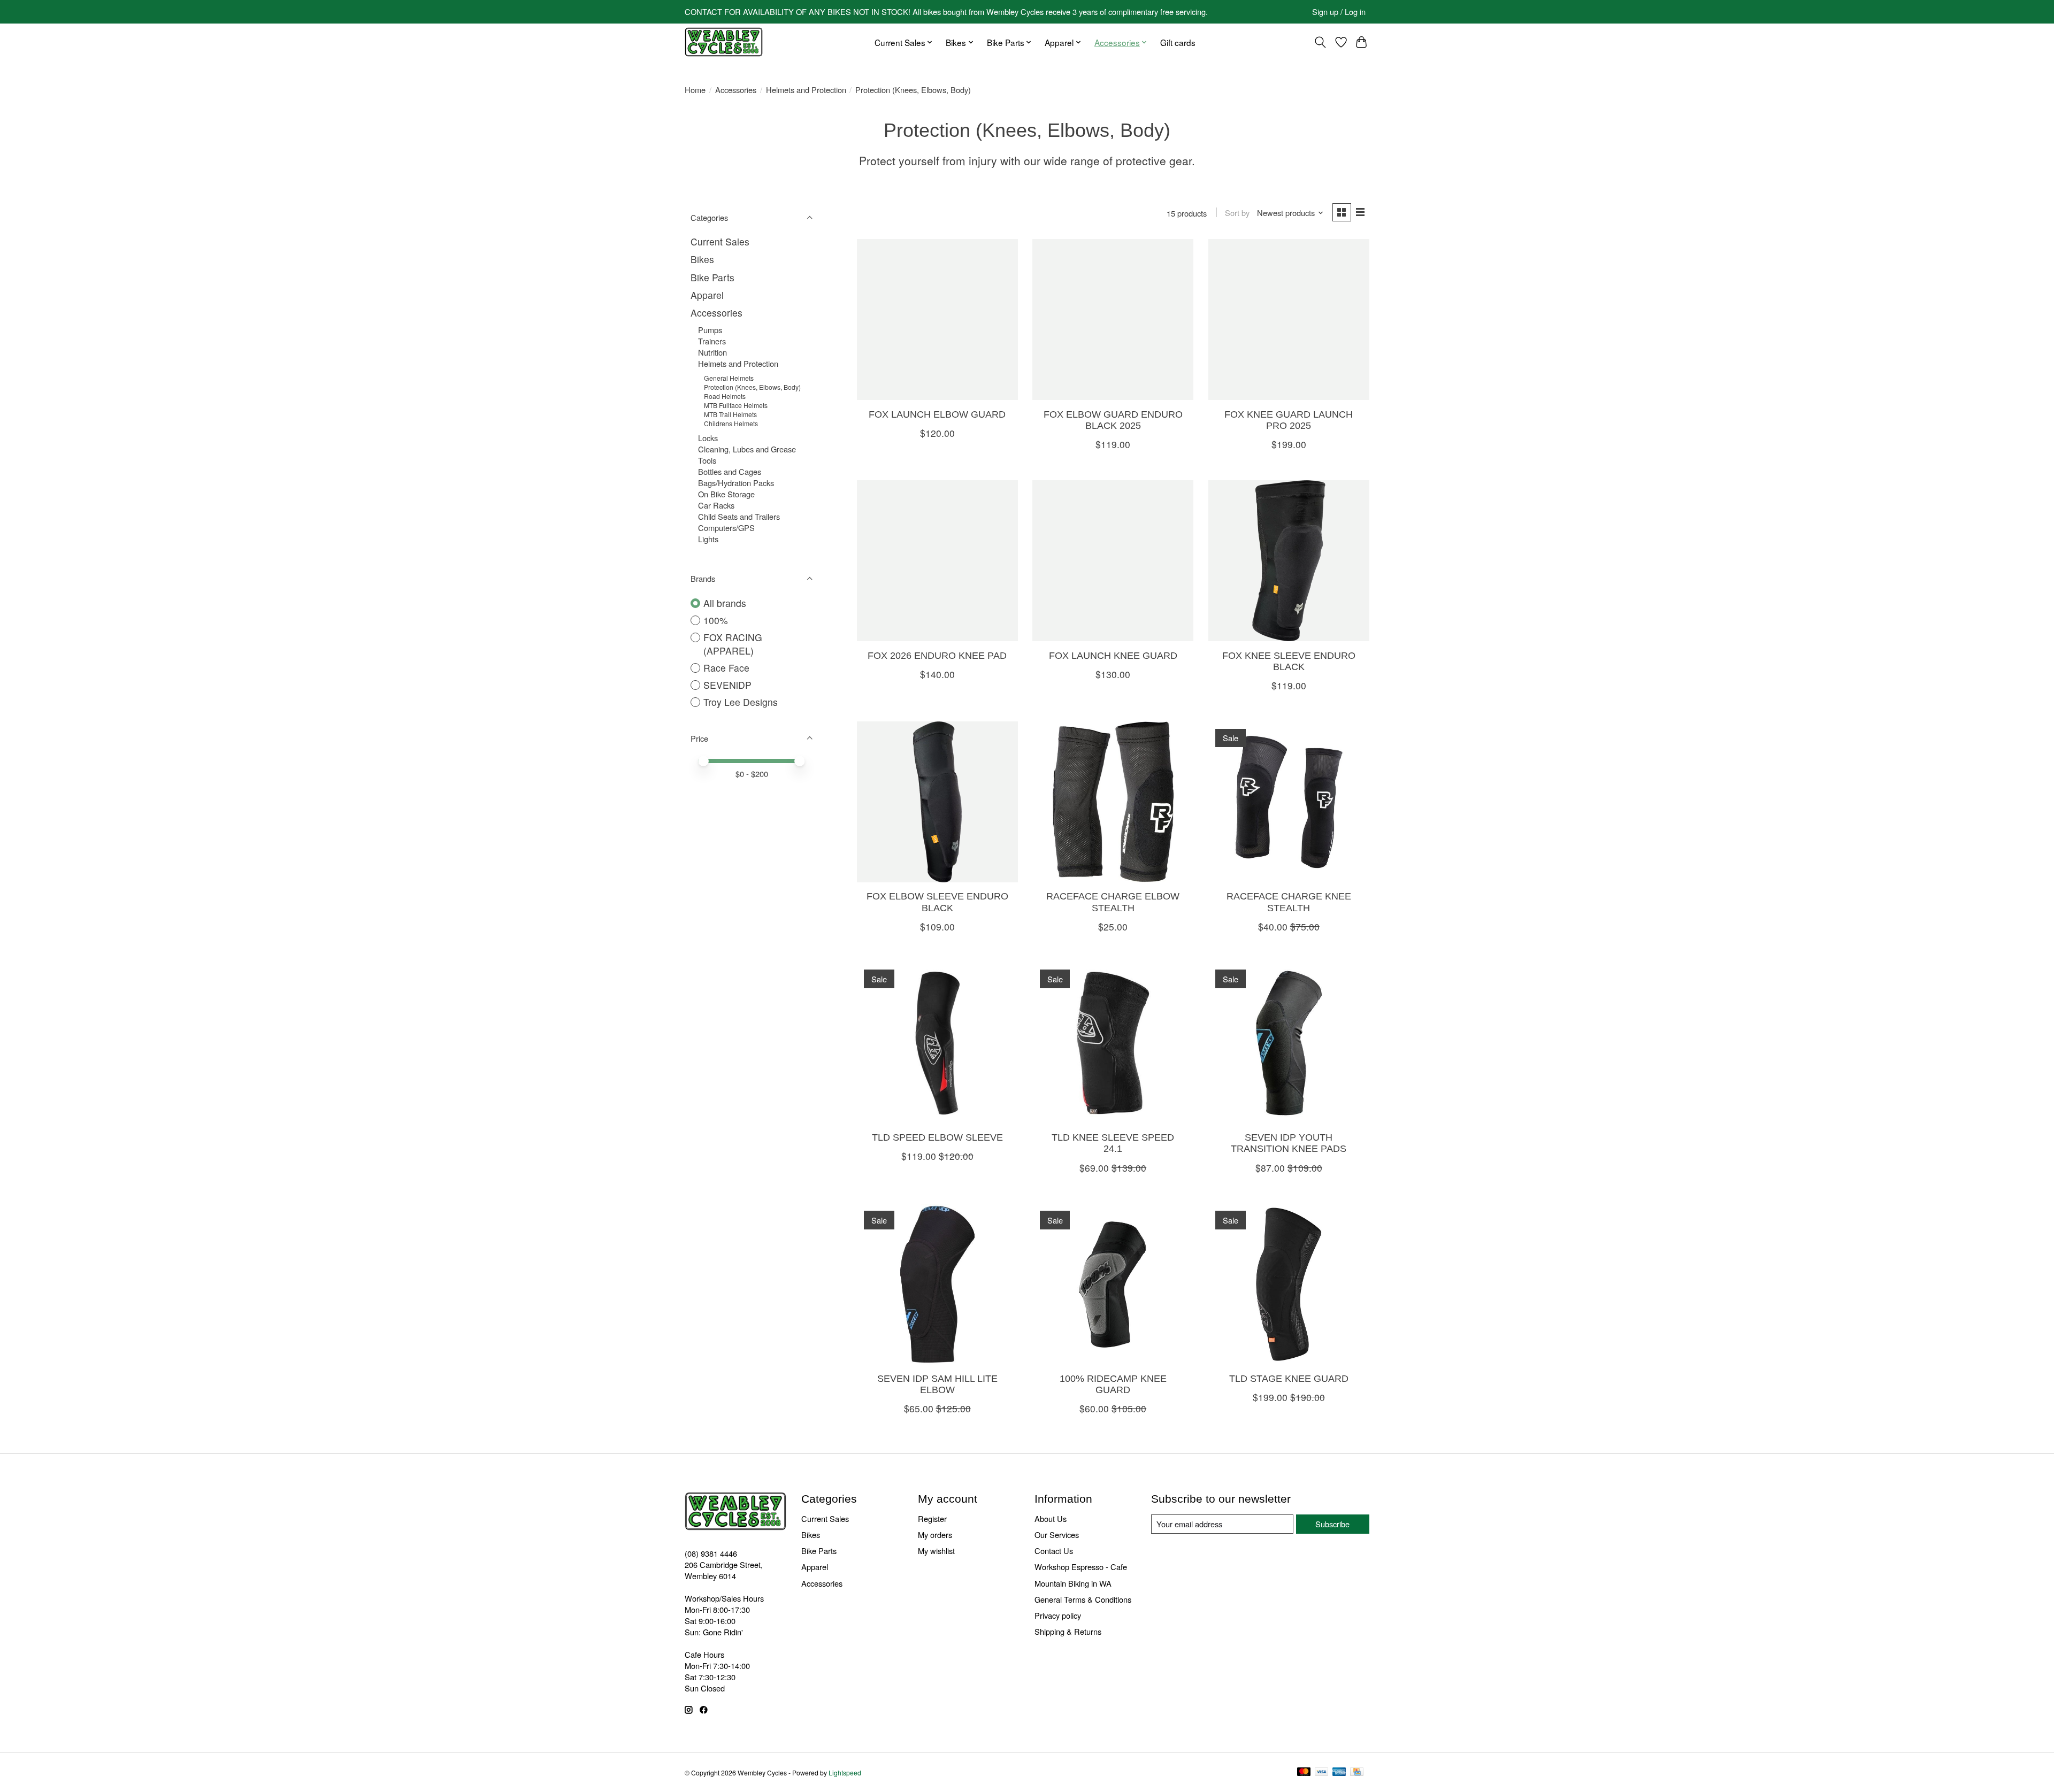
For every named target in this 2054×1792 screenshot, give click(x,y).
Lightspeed (845, 1772)
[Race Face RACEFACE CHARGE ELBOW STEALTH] (1113, 802)
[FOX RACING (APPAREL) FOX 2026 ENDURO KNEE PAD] (937, 561)
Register (932, 1518)
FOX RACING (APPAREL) (733, 644)
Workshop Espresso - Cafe (1081, 1567)
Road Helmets (725, 396)
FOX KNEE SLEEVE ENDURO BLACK (1289, 661)
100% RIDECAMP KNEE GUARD (1113, 1384)
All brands (725, 603)
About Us (1051, 1518)
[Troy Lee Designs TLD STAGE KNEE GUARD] (1289, 1284)
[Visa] (1322, 1772)
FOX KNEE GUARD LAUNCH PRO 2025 (1289, 420)
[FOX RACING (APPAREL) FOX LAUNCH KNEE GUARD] (1113, 561)
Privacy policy (1058, 1615)
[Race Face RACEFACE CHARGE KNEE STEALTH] (1289, 802)
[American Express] (1339, 1772)
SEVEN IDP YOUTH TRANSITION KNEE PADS (1289, 1143)
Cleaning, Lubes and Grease (747, 449)
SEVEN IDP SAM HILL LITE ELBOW (937, 1384)
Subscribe (1332, 1524)
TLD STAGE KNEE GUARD (1289, 1379)
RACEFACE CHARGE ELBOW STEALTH (1113, 902)
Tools (707, 460)
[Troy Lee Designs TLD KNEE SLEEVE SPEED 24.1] (1113, 1043)
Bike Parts (712, 277)
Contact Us (1054, 1551)
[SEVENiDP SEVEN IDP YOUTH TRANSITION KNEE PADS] (1289, 1043)
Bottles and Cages (730, 471)
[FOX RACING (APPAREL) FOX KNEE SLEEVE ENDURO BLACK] (1289, 561)
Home (695, 90)
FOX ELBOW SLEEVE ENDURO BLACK (937, 902)
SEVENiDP (727, 685)
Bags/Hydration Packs (736, 483)
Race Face (726, 668)
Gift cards (1178, 42)
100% (716, 620)
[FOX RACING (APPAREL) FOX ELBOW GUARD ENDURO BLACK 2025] (1113, 320)
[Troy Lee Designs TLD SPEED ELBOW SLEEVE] (937, 1043)
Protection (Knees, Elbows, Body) (752, 387)
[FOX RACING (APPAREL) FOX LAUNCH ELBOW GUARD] (937, 320)
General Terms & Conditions (1083, 1599)
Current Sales (720, 241)
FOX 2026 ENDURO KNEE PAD (937, 656)
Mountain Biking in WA (1073, 1583)
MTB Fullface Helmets (736, 405)
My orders (935, 1535)
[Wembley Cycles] (724, 42)
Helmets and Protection (806, 90)
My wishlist (936, 1551)
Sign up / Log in (1339, 11)
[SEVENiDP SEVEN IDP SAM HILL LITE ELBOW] (937, 1284)
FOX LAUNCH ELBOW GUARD (937, 414)
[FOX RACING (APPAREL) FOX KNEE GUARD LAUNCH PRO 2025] (1289, 320)
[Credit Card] (1357, 1772)
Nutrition (712, 352)
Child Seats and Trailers (739, 516)
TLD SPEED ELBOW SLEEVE (937, 1137)
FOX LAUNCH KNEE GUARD (1113, 656)
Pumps (710, 330)
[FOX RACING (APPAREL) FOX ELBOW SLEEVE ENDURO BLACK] (937, 802)
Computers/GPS (726, 528)
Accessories (736, 90)
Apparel (707, 295)
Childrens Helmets (731, 423)
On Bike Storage (726, 494)
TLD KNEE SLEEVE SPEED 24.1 (1113, 1143)
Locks (708, 438)
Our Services (1057, 1535)
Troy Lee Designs (741, 702)
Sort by (1237, 213)
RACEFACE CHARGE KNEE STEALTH (1289, 902)
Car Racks (716, 505)
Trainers (712, 341)
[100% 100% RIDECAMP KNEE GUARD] (1113, 1284)
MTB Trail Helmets (730, 414)
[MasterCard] (1304, 1772)
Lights (708, 539)
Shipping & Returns (1068, 1631)
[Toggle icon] (1320, 42)
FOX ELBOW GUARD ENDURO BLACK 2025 (1113, 420)
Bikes (702, 259)
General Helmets (729, 378)
